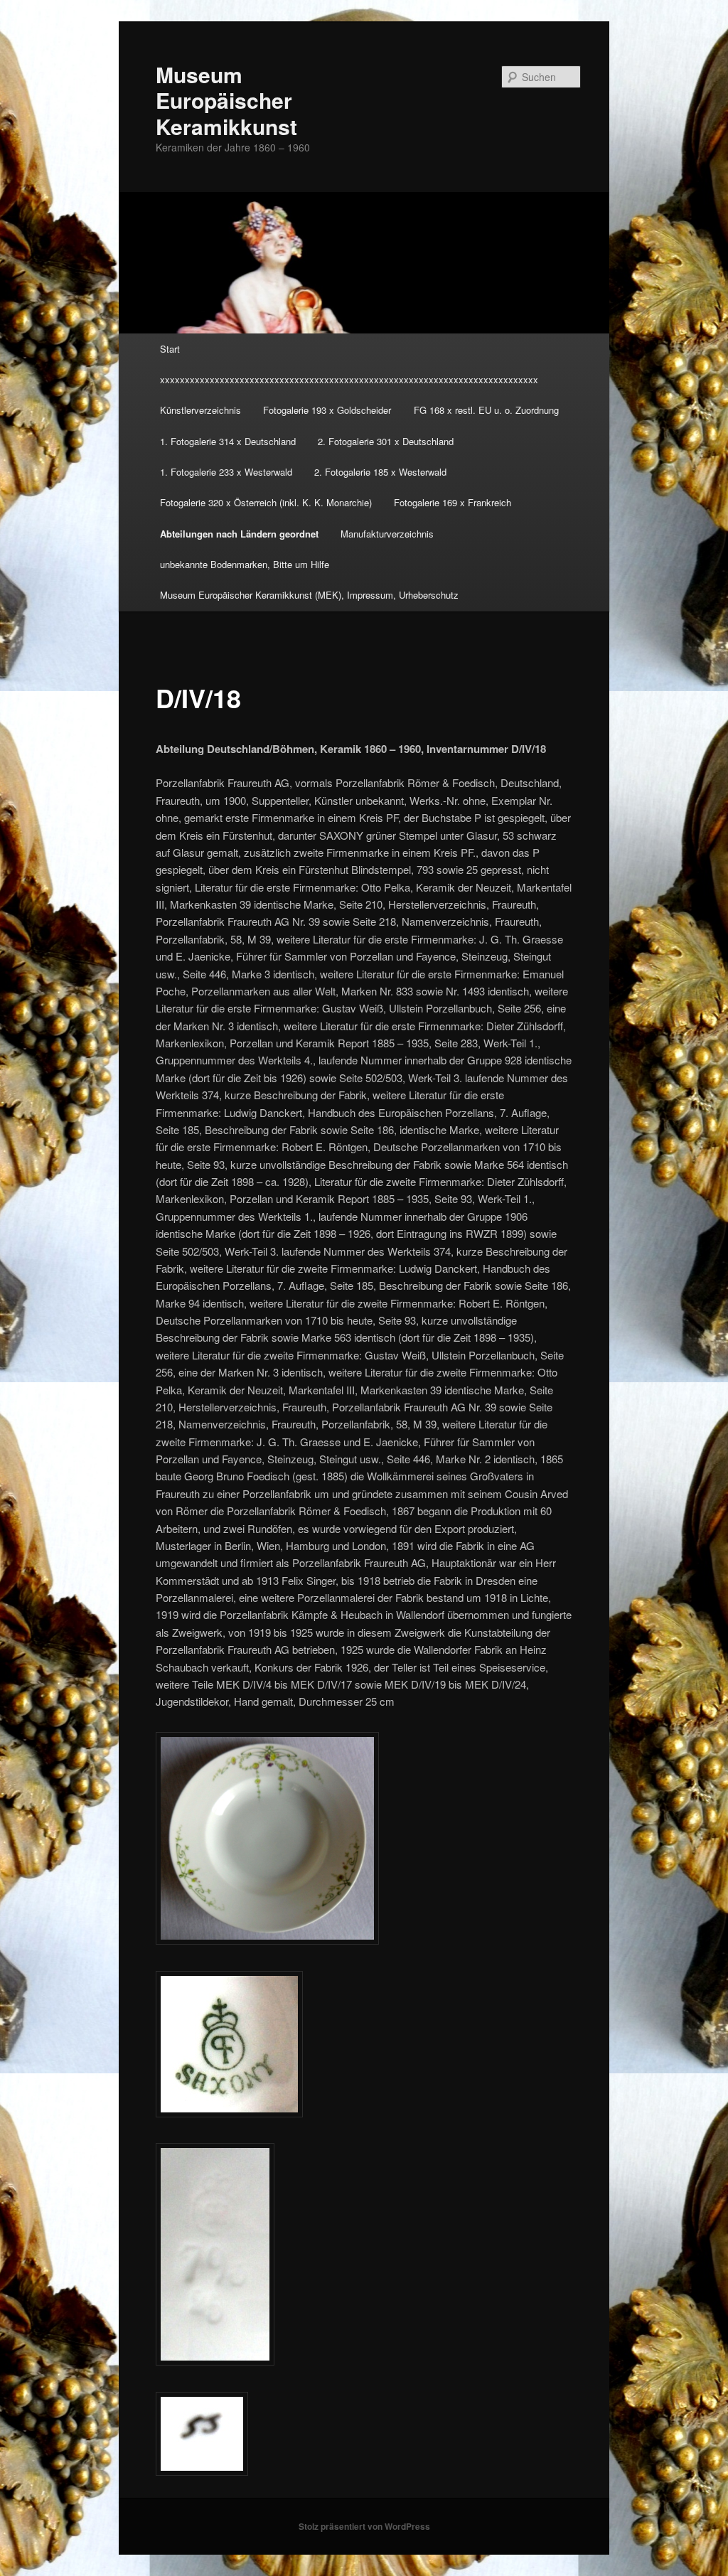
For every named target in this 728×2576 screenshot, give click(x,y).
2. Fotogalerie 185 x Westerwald (380, 472)
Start (170, 349)
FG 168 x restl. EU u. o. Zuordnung (486, 410)
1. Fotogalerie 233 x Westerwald (226, 472)
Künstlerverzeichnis (200, 410)
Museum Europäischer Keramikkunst (226, 100)
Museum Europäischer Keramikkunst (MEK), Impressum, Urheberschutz (309, 595)
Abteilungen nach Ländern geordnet (239, 534)
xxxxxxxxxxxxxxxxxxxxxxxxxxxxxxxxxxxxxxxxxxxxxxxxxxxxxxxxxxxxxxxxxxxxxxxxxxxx (349, 379)
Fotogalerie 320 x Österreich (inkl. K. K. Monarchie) (266, 502)
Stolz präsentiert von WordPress (364, 2526)
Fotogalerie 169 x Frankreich (453, 502)
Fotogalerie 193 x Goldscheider (327, 410)
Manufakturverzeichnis (387, 534)
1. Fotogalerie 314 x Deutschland (228, 441)
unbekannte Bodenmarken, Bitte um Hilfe (245, 564)
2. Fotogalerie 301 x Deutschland (386, 441)
